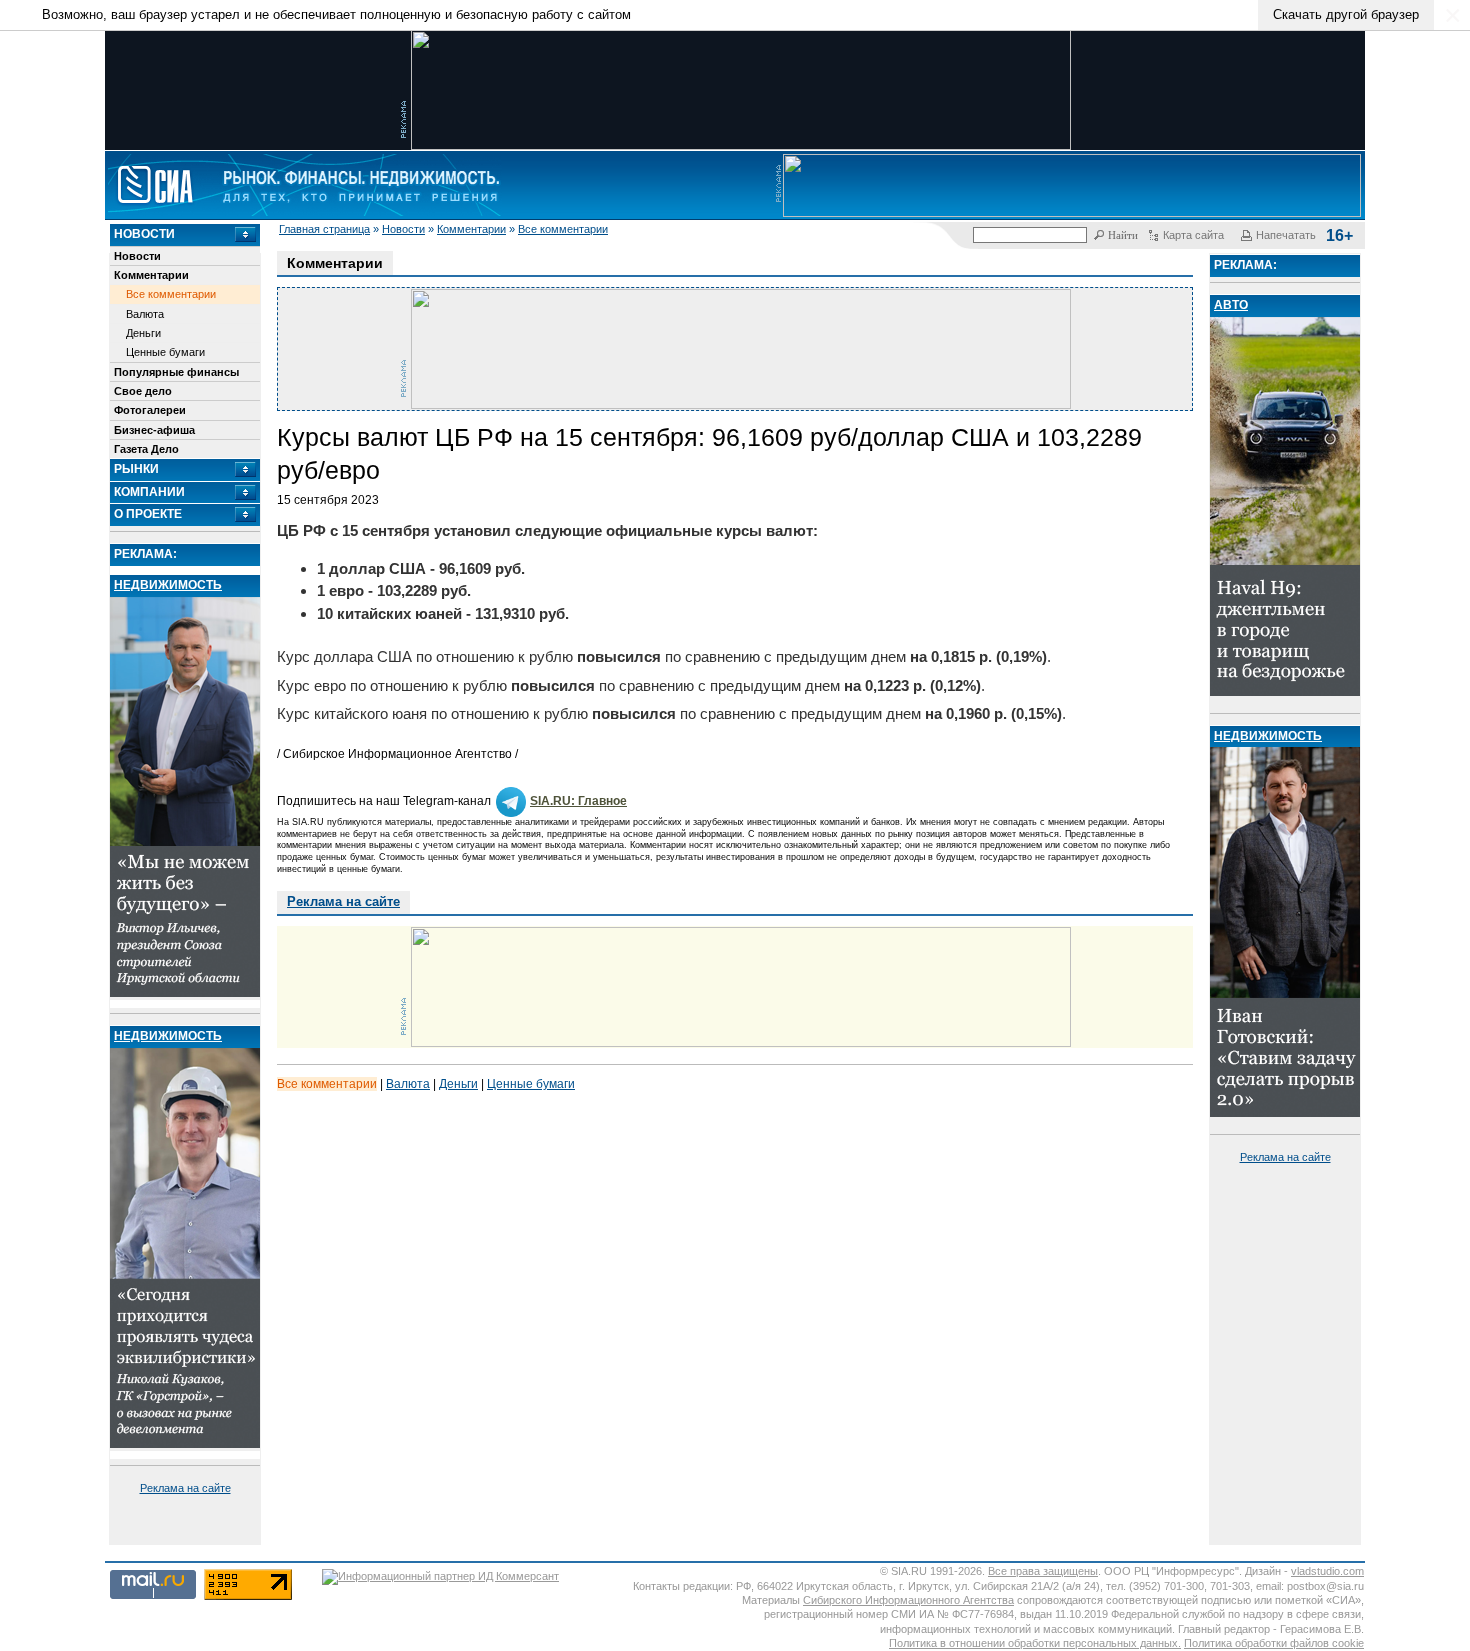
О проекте (148, 514)
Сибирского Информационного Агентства (908, 1600)
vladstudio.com (1327, 1571)
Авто (1231, 305)
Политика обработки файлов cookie (1274, 1643)
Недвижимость (168, 585)
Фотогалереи (150, 410)
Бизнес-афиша (154, 430)
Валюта (145, 314)
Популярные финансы (176, 372)
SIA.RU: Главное (578, 801)
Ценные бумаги (165, 352)
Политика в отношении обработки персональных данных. (1035, 1643)
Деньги (143, 333)
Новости (403, 229)
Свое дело (143, 391)
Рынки (136, 469)
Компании (149, 492)
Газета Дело (146, 449)
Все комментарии (563, 229)
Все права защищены (1043, 1571)
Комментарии (471, 229)
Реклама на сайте (185, 1488)
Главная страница (324, 229)
